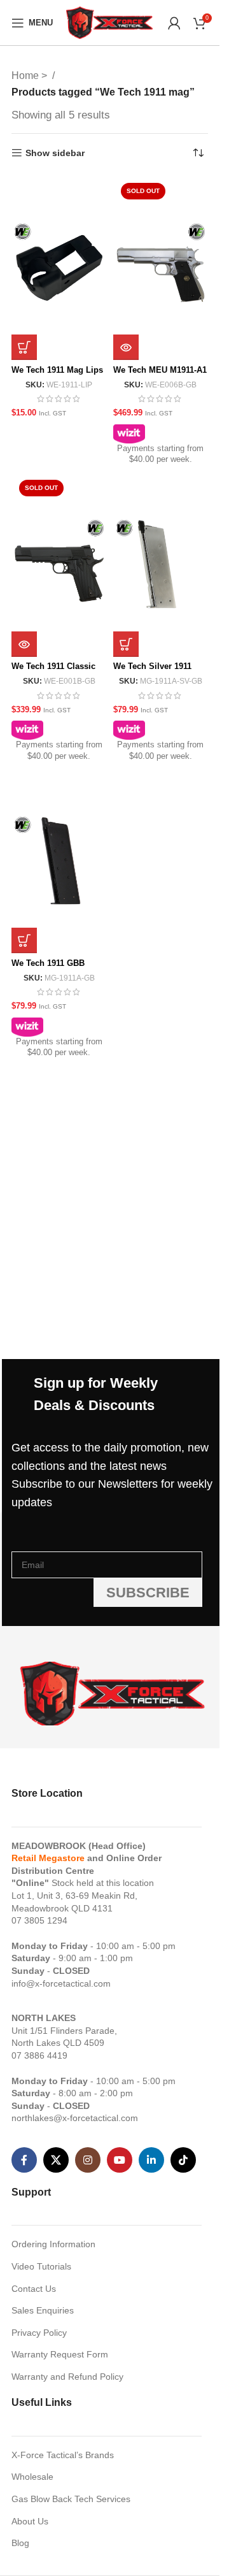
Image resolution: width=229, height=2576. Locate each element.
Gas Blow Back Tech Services (71, 2499)
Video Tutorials (41, 2266)
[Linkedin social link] (151, 2160)
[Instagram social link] (88, 2160)
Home (26, 76)
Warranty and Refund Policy (67, 2377)
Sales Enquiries (43, 2310)
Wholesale (32, 2477)
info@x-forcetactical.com (61, 1983)
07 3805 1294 (39, 1920)
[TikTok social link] (183, 2160)
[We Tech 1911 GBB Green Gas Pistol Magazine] (59, 861)
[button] (24, 347)
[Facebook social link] (24, 2160)
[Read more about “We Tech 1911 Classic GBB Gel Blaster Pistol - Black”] (24, 644)
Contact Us (34, 2289)
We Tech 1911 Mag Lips (57, 370)
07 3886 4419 (39, 2055)
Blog (20, 2543)
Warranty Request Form (60, 2354)
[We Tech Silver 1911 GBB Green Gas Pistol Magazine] (161, 565)
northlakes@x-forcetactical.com (75, 2118)
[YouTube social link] (120, 2160)
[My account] (174, 23)
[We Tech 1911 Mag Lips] (59, 268)
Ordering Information (53, 2244)
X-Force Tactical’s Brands (63, 2455)
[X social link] (56, 2160)
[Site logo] (110, 22)
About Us (30, 2521)
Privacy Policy (39, 2333)
